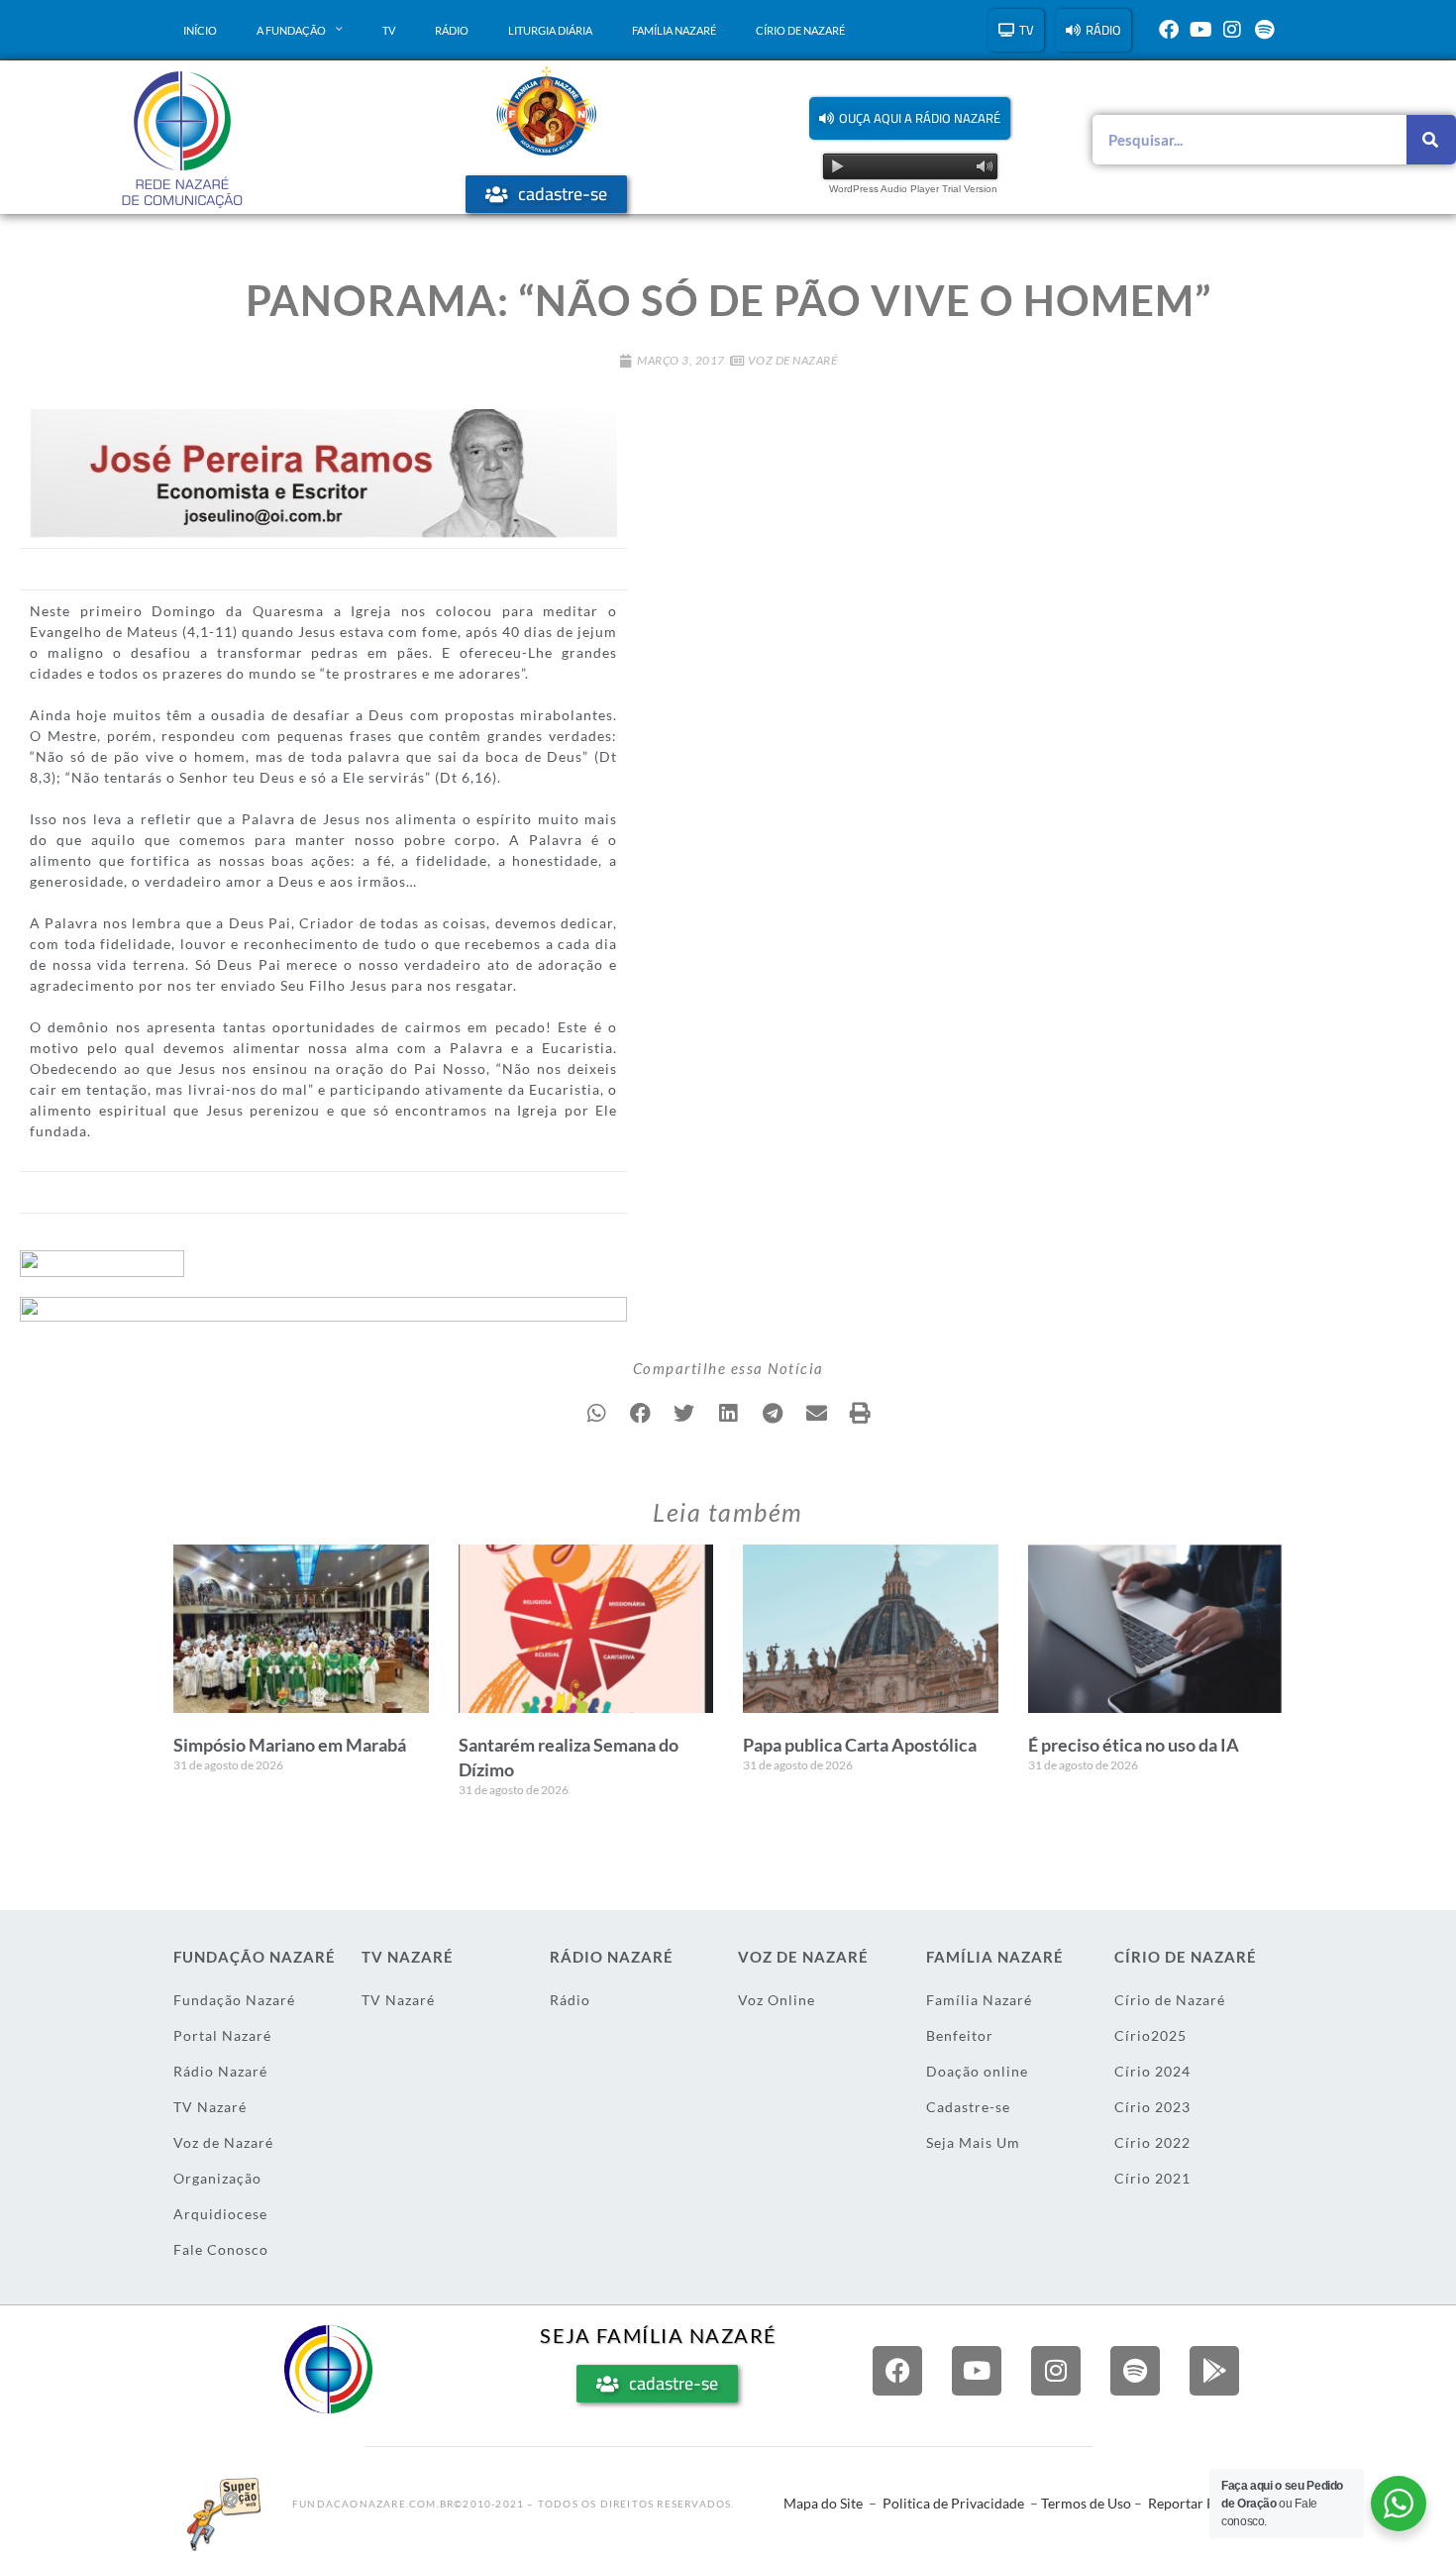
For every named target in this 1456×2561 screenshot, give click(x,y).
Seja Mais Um (973, 2142)
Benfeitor (960, 2035)
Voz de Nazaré (793, 360)
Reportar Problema (1207, 2503)
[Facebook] (1169, 30)
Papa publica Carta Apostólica (860, 1745)
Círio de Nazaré (800, 30)
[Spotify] (1264, 30)
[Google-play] (1214, 2371)
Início (200, 30)
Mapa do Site (823, 2503)
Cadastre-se (968, 2107)
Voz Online (777, 2000)
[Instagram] (1232, 30)
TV (389, 30)
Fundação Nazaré (234, 2000)
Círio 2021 (1152, 2178)
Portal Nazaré (222, 2035)
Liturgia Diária (550, 30)
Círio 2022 (1152, 2142)
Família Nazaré (674, 30)
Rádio (452, 30)
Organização (217, 2178)
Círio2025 (1150, 2035)
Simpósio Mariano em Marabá (290, 1745)
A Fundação (291, 30)
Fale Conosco (221, 2249)
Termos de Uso (1086, 2503)
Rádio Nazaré (220, 2071)
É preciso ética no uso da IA (1134, 1745)
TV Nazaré (210, 2107)
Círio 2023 (1152, 2107)
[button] (910, 118)
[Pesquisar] (1431, 140)
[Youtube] (1200, 30)
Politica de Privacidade (953, 2503)
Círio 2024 (1152, 2071)
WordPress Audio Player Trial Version (913, 189)
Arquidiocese (220, 2214)
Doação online (977, 2071)
